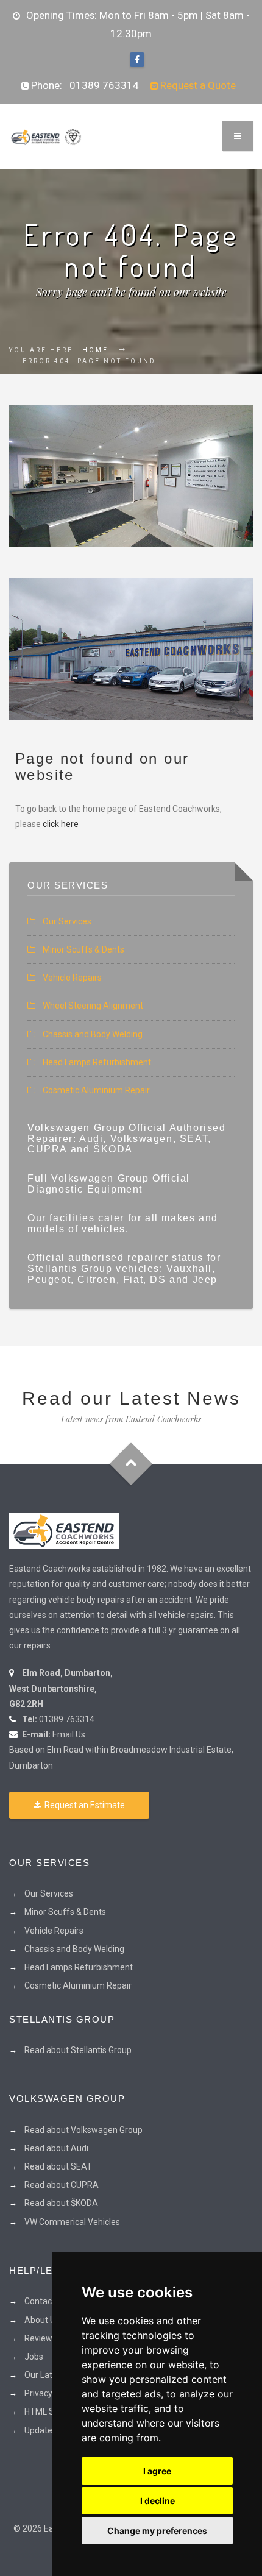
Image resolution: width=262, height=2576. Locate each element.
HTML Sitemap (53, 2411)
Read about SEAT (58, 2166)
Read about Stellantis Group (78, 2050)
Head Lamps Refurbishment (97, 1062)
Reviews (41, 2338)
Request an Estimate (85, 1805)
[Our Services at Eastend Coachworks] (131, 476)
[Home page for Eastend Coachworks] (46, 137)
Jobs (34, 2357)
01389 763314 (104, 85)
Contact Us (45, 2301)
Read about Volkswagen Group (83, 2130)
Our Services (67, 921)
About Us (42, 2320)
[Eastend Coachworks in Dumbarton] (64, 1530)
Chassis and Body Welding (93, 1034)
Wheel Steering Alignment (93, 1006)
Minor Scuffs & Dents (83, 949)
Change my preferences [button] (157, 2531)
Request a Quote (197, 85)
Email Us (69, 1734)
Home (95, 350)
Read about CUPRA (62, 2185)
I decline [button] (158, 2501)
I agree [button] (157, 2471)
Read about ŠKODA (61, 2203)
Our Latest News (56, 2375)
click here (61, 824)
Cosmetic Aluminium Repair (96, 1090)
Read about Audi (56, 2148)
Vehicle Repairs (72, 978)
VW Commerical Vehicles (72, 2222)
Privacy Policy (51, 2393)
